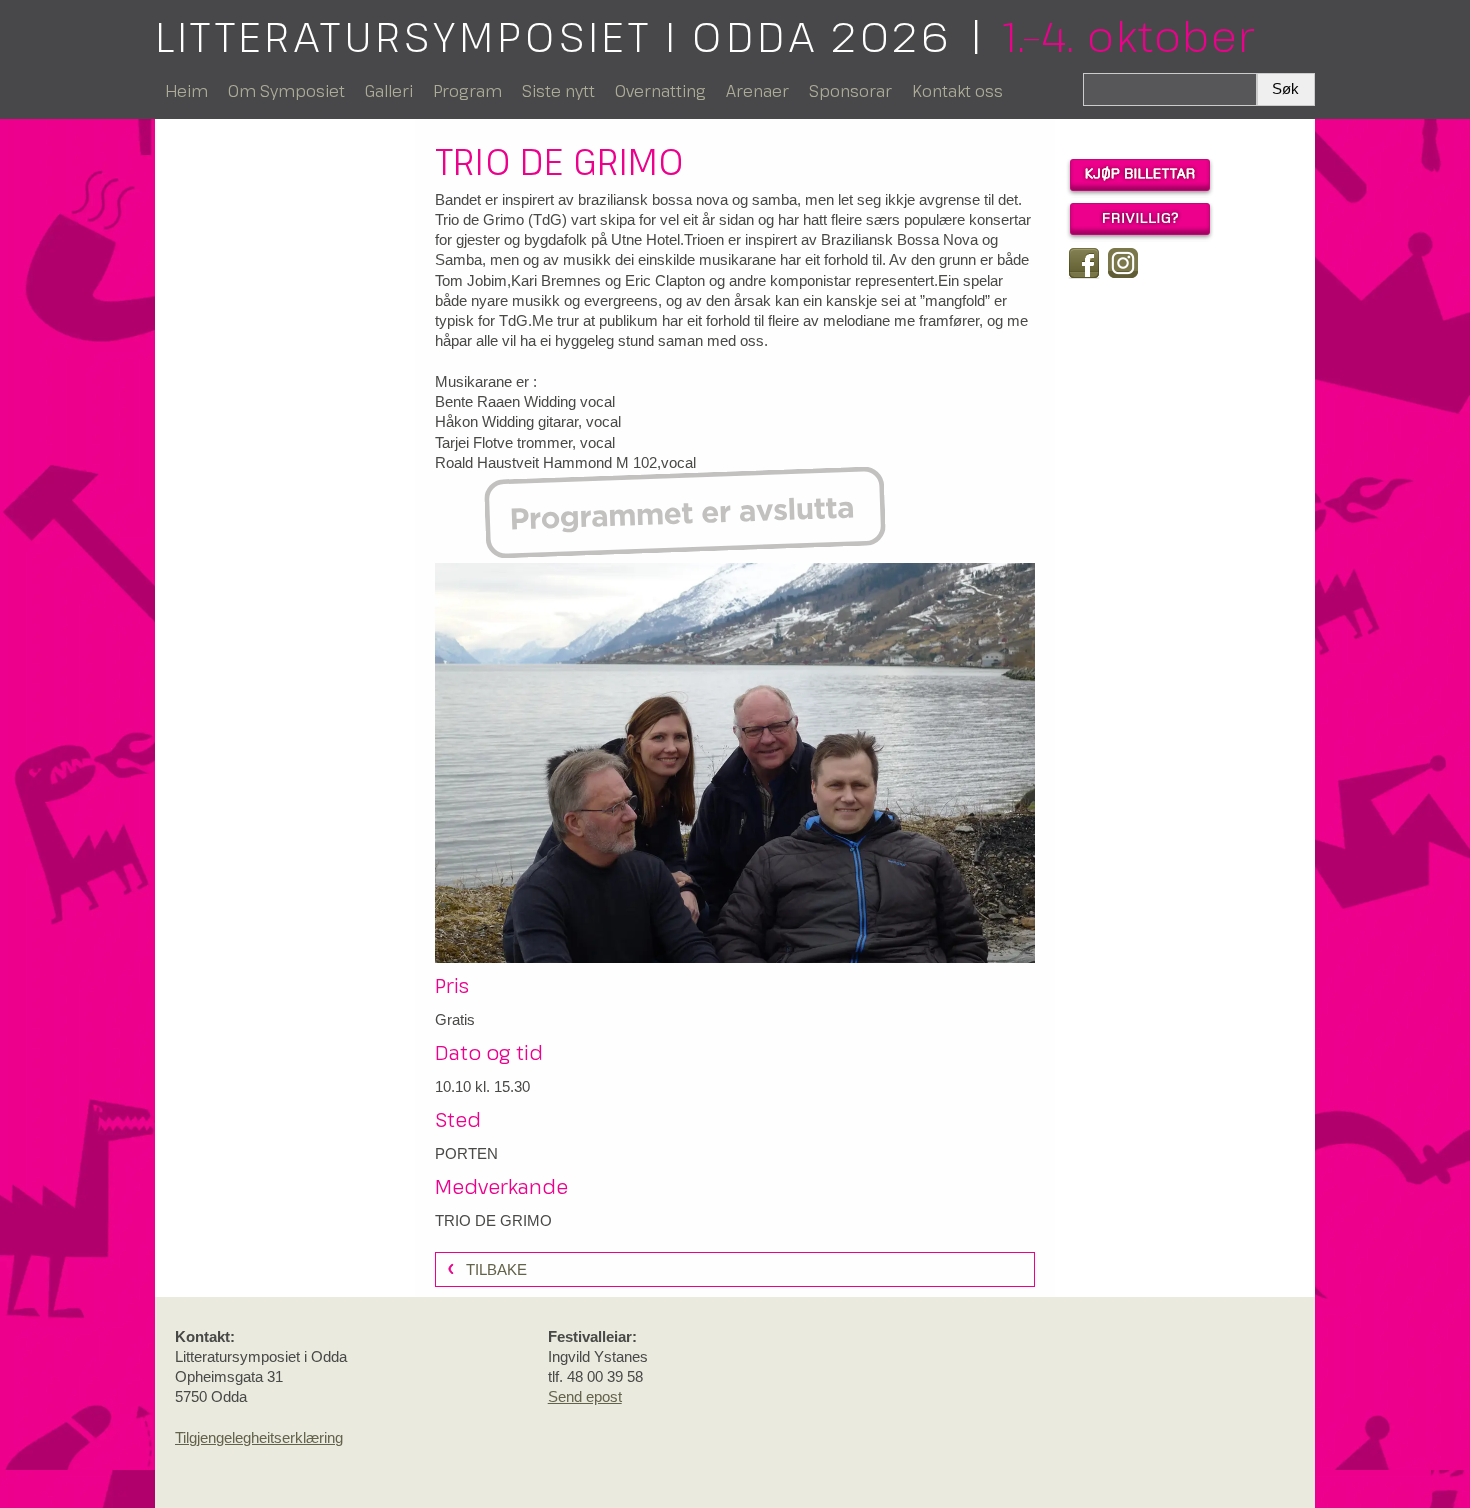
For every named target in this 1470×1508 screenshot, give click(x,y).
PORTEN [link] (466, 1153)
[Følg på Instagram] (1123, 263)
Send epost (585, 1396)
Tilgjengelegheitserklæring (259, 1437)
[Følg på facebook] (1084, 263)
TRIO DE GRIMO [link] (493, 1220)
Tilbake (496, 1269)
